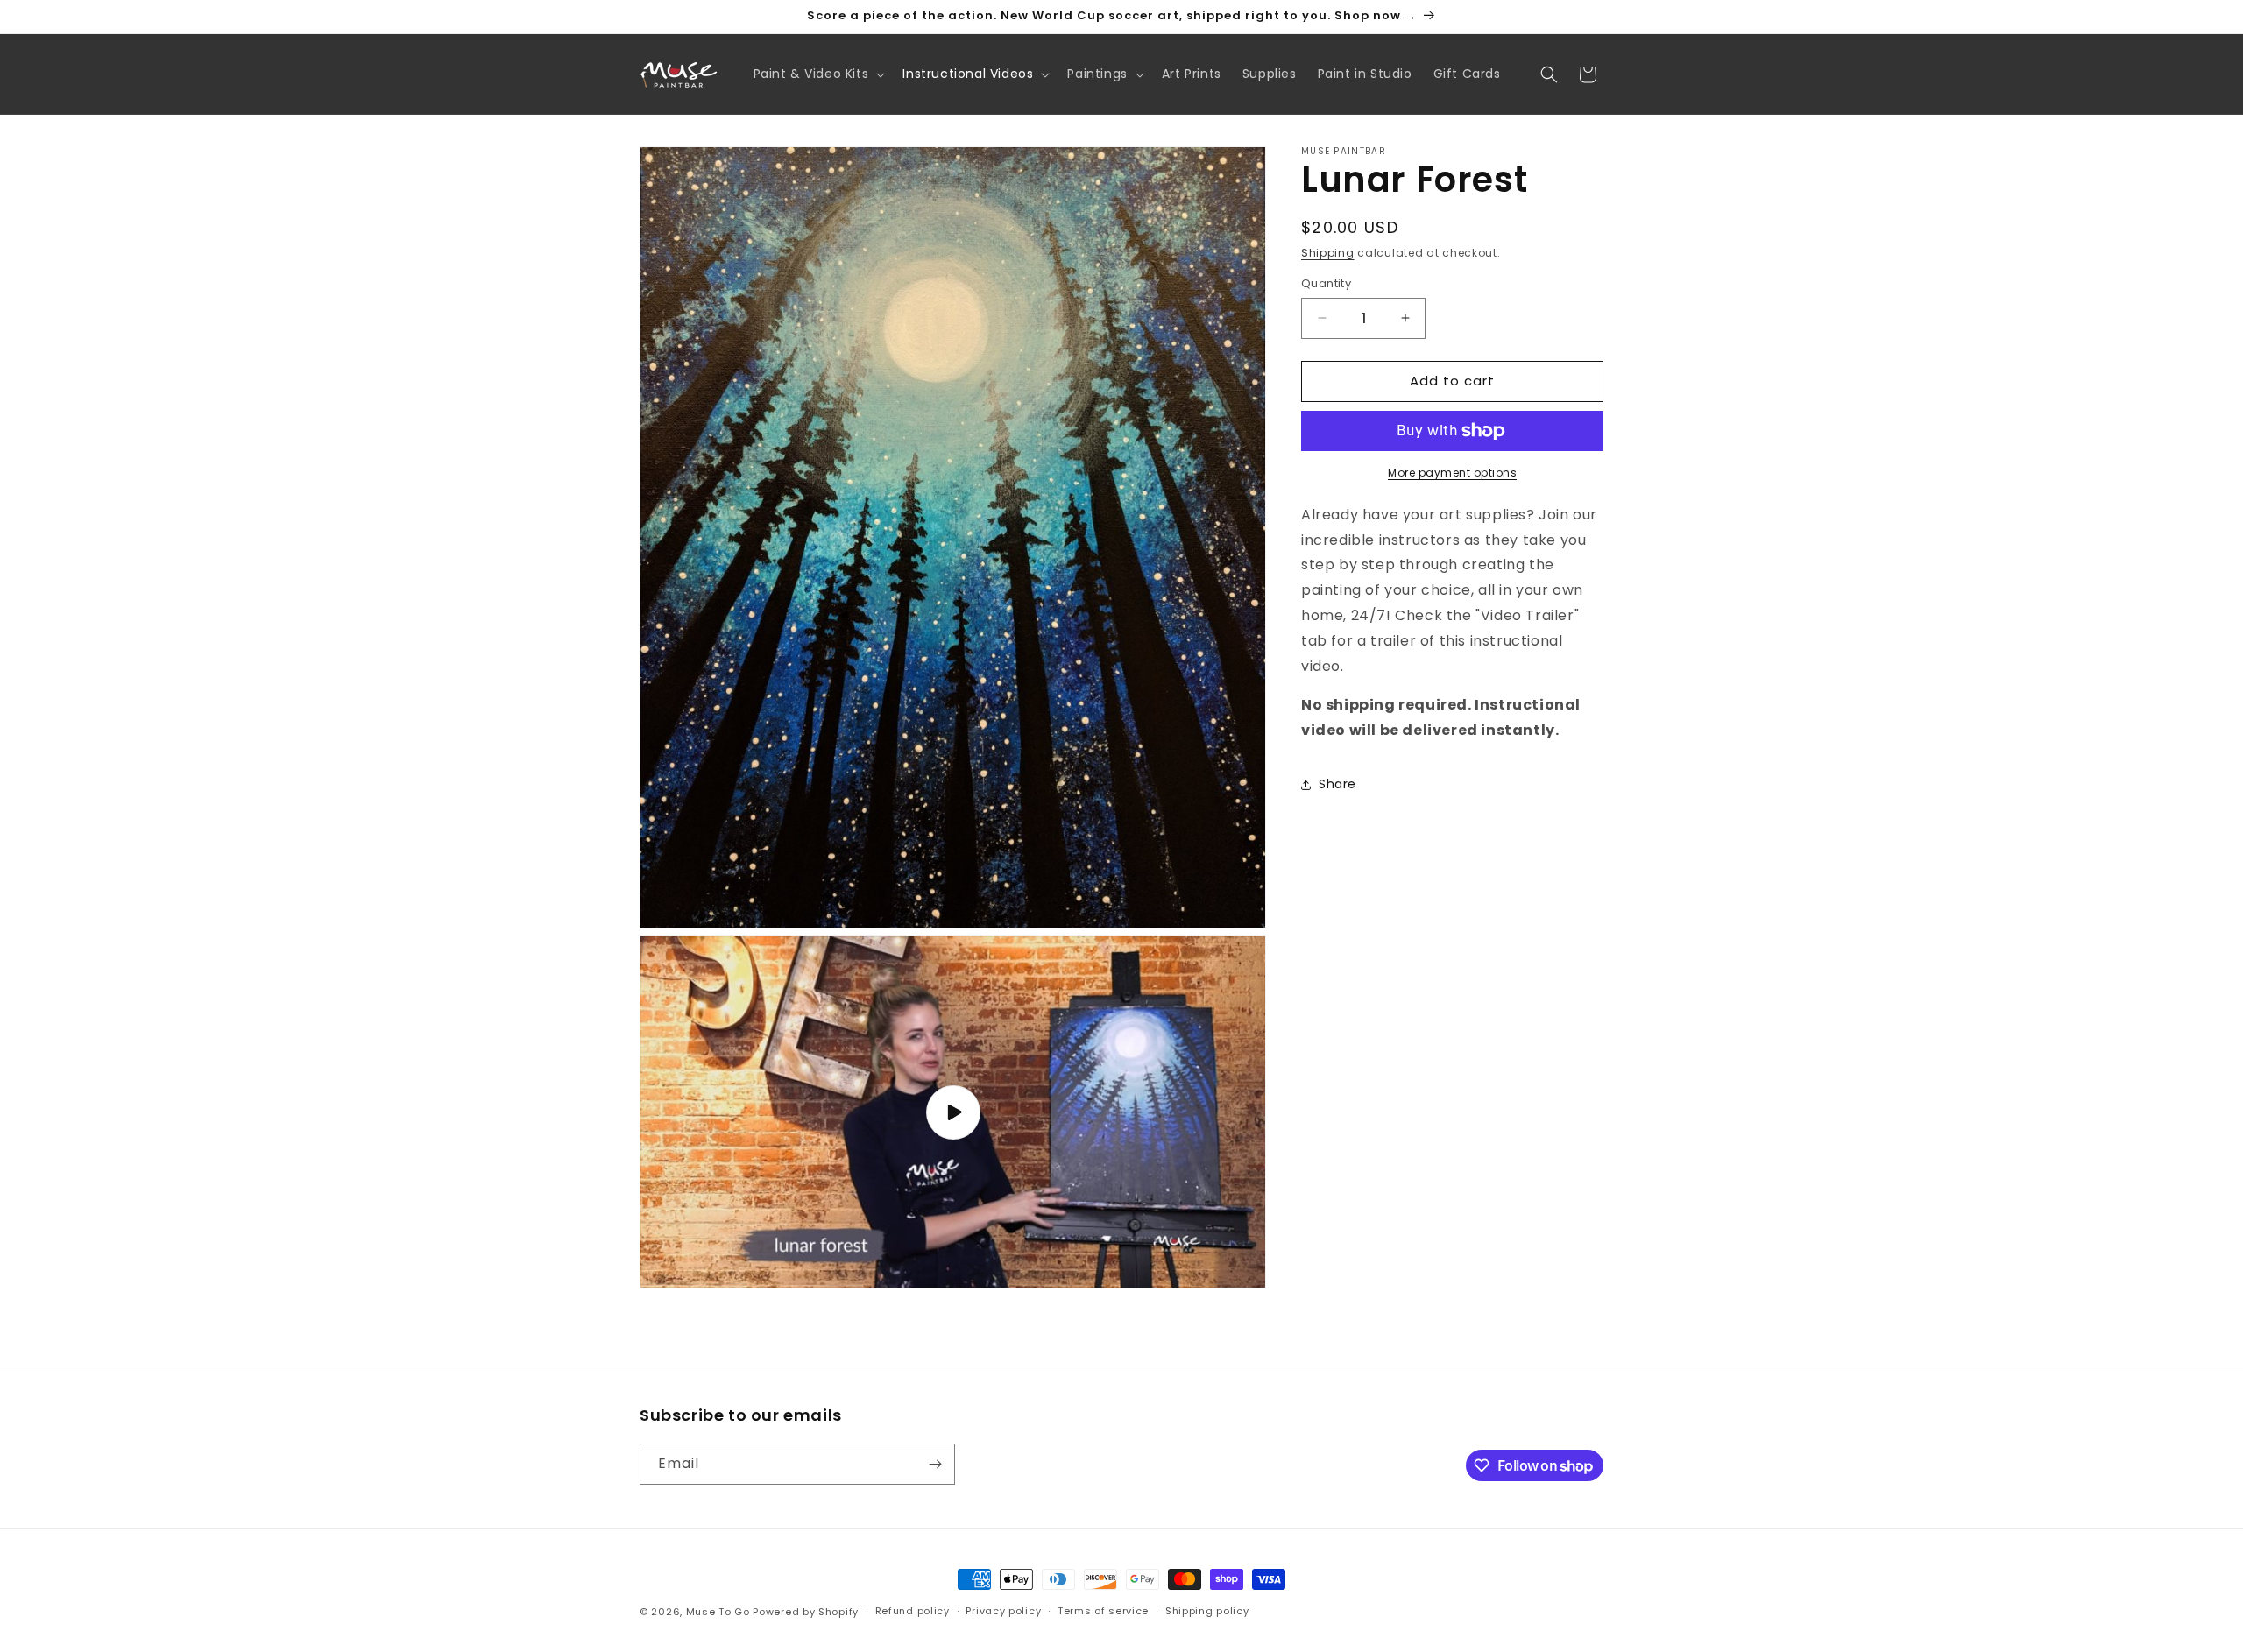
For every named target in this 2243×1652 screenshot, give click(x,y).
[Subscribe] (935, 1464)
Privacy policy (1003, 1611)
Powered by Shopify (806, 1612)
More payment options (1452, 473)
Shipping (1328, 253)
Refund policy (913, 1611)
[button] (818, 74)
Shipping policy (1207, 1611)
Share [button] (1337, 784)
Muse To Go (718, 1612)
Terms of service (1103, 1611)
